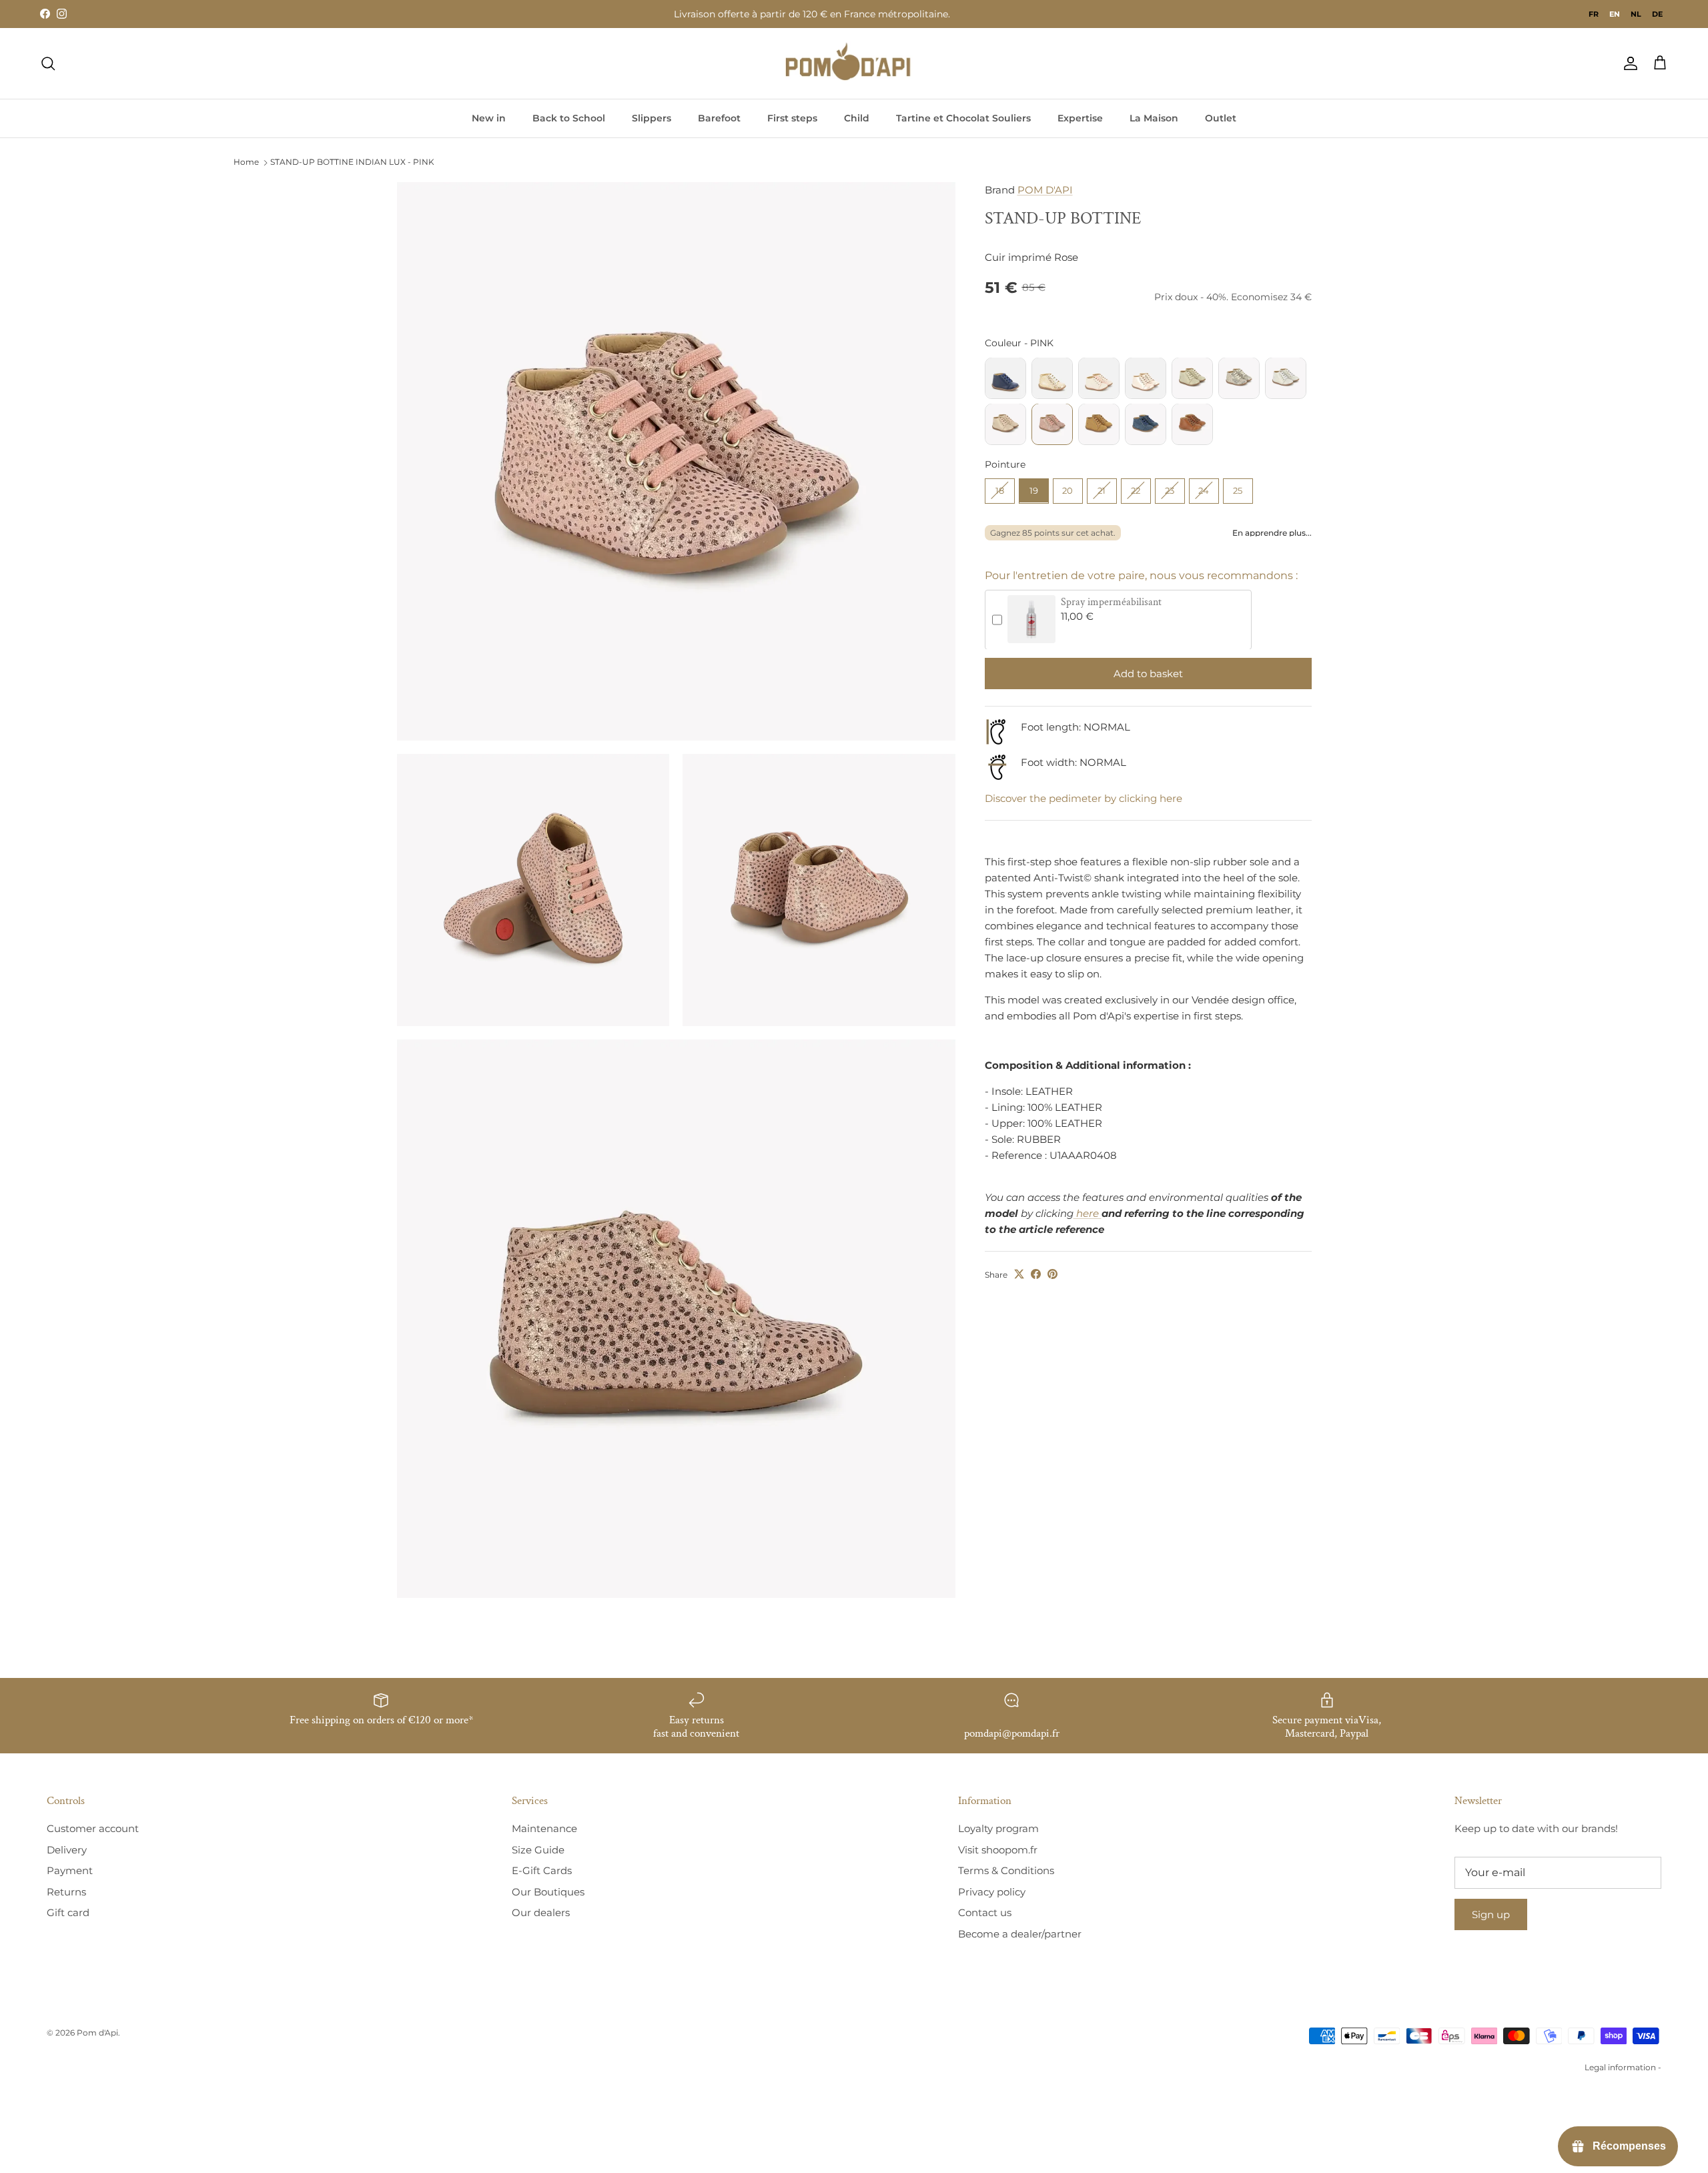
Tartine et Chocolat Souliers (963, 118)
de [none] (1657, 14)
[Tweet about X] (1019, 1274)
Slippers (652, 118)
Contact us (985, 1912)
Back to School (569, 118)
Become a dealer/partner (1020, 1934)
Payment (70, 1870)
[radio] (1005, 378)
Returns (66, 1892)
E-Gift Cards (542, 1870)
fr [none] (1594, 14)
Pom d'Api (97, 2033)
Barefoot (719, 118)
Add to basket (1148, 673)
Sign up (1491, 1914)
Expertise (1080, 118)
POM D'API (1045, 190)
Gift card (68, 1912)
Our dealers (541, 1912)
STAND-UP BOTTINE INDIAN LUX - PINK (352, 162)
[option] (1594, 14)
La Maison (1154, 118)
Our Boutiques (548, 1892)
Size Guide (538, 1850)
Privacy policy (992, 1892)
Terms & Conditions (1006, 1870)
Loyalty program (998, 1828)
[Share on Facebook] (1036, 1274)
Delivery (67, 1850)
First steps (792, 118)
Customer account (93, 1828)
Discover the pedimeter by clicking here (1084, 798)
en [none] (1615, 14)
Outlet (1221, 118)
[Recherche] (48, 63)
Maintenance (544, 1828)
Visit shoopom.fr (998, 1850)
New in (489, 118)
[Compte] (1628, 63)
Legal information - (1623, 2067)
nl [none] (1636, 14)
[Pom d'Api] (854, 63)
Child (857, 118)
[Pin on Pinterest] (1052, 1274)
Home (246, 162)
